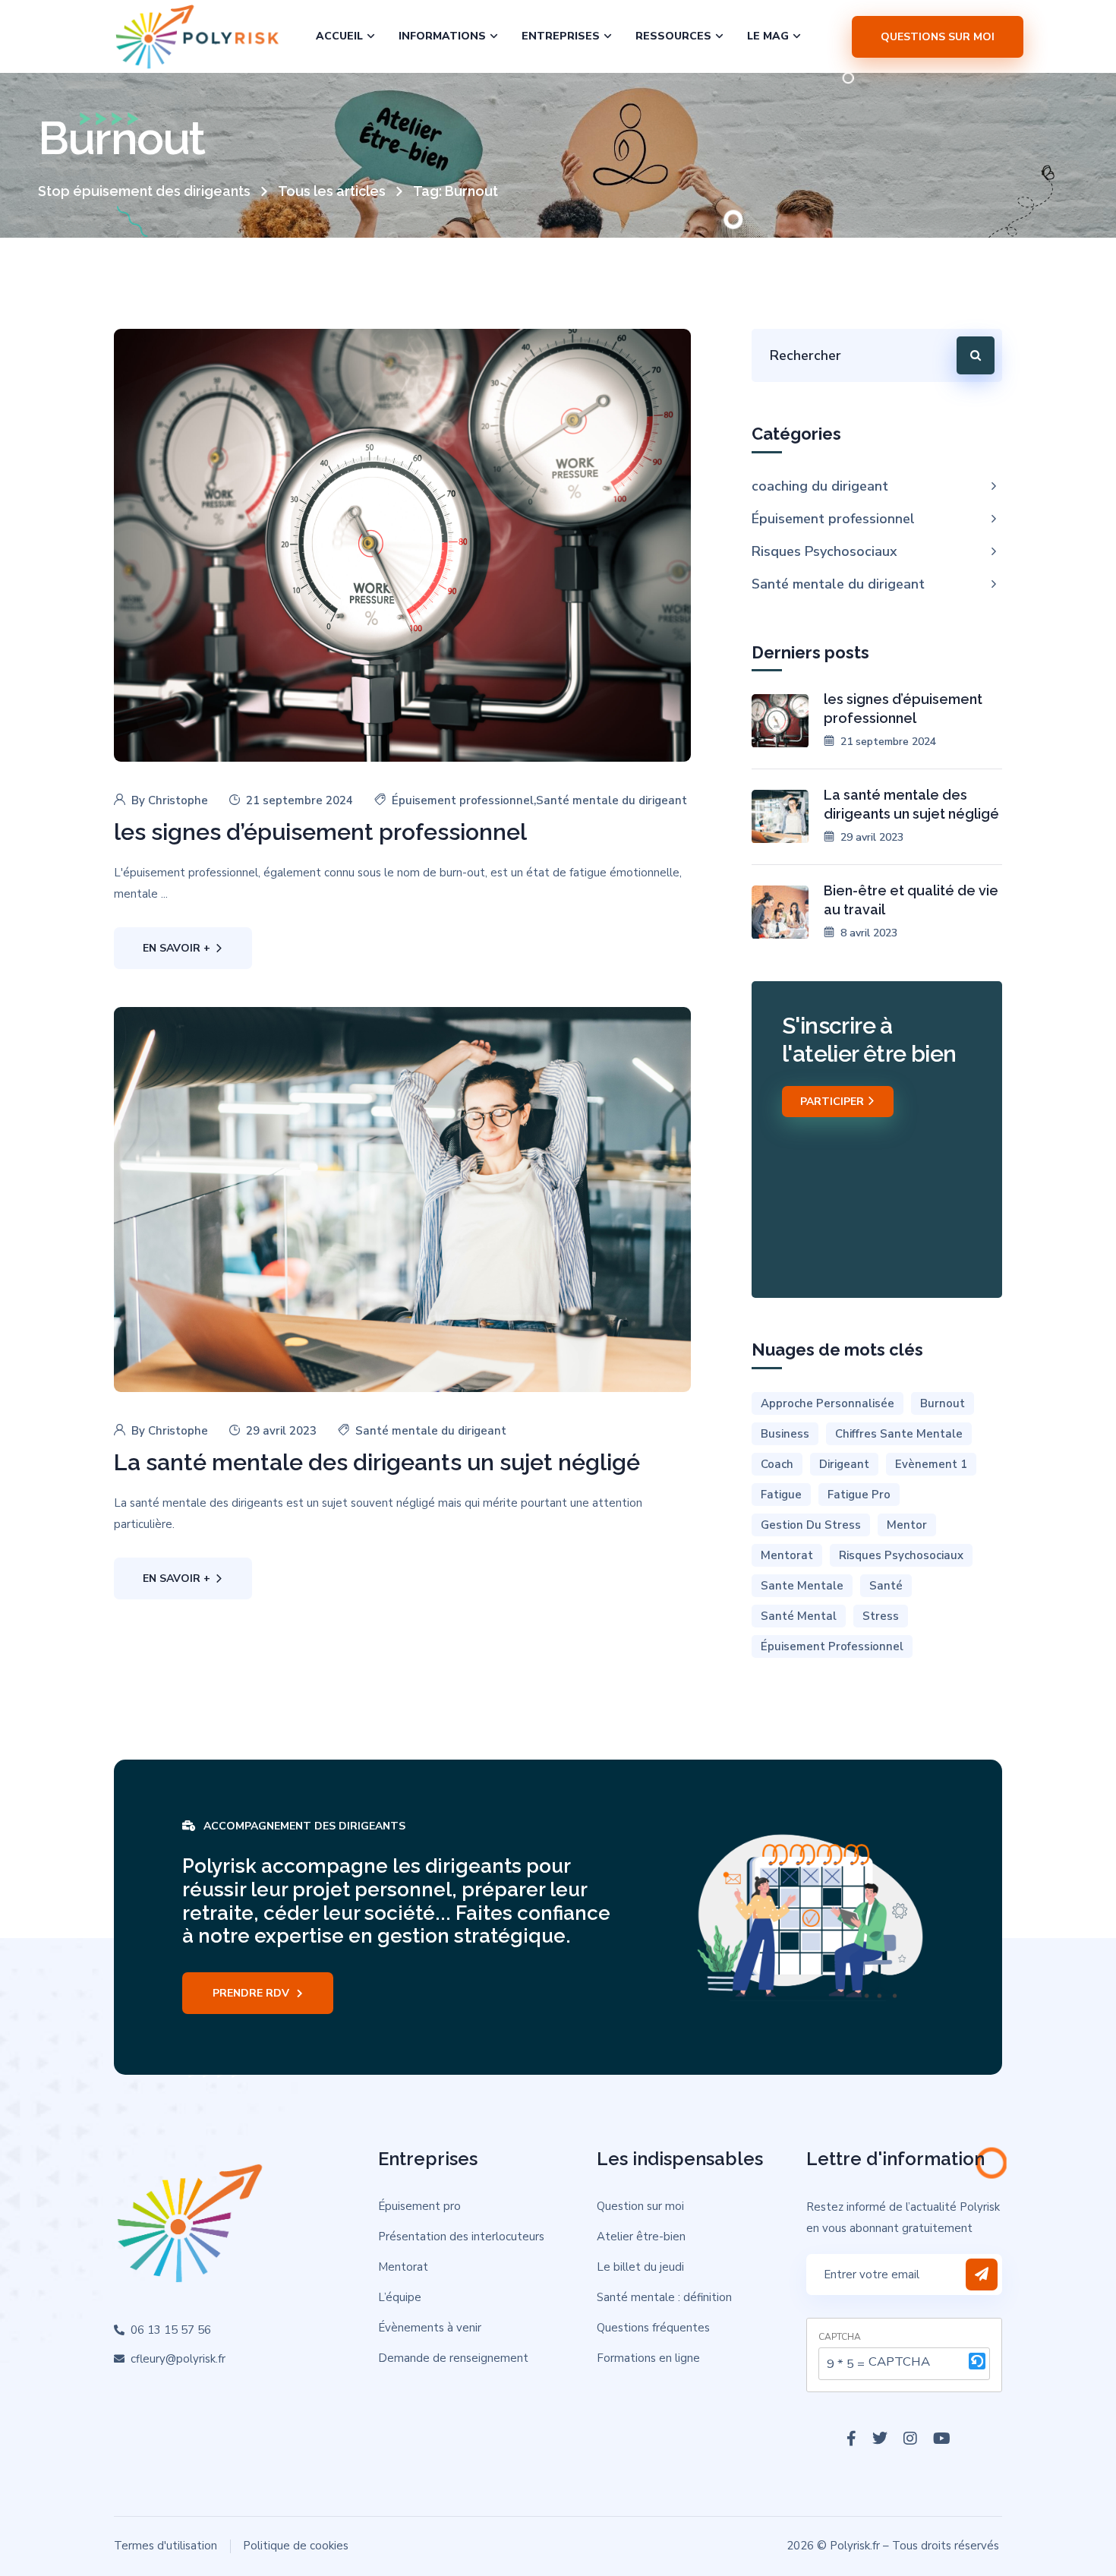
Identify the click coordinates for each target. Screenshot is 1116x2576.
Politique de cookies (296, 2546)
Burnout (943, 1403)
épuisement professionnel (832, 1646)
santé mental (799, 1616)
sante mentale (802, 1586)
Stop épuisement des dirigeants (144, 191)
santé (886, 1586)
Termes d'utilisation (166, 2546)
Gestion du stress (811, 1525)
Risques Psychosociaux (824, 551)
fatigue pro (859, 1495)
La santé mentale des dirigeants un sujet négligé (377, 1462)
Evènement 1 (931, 1464)
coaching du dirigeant (820, 486)
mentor (907, 1525)
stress (881, 1616)
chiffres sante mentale (899, 1434)
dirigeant (844, 1464)
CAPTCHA (840, 2337)
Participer (834, 1102)
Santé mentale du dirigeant (612, 800)
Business (785, 1434)
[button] (977, 2364)
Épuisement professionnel (463, 800)
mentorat (787, 1555)
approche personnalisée (828, 1403)
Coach (777, 1464)
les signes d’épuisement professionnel (320, 832)
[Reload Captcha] (977, 2361)
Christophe (178, 800)
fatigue (781, 1495)
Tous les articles (332, 191)
